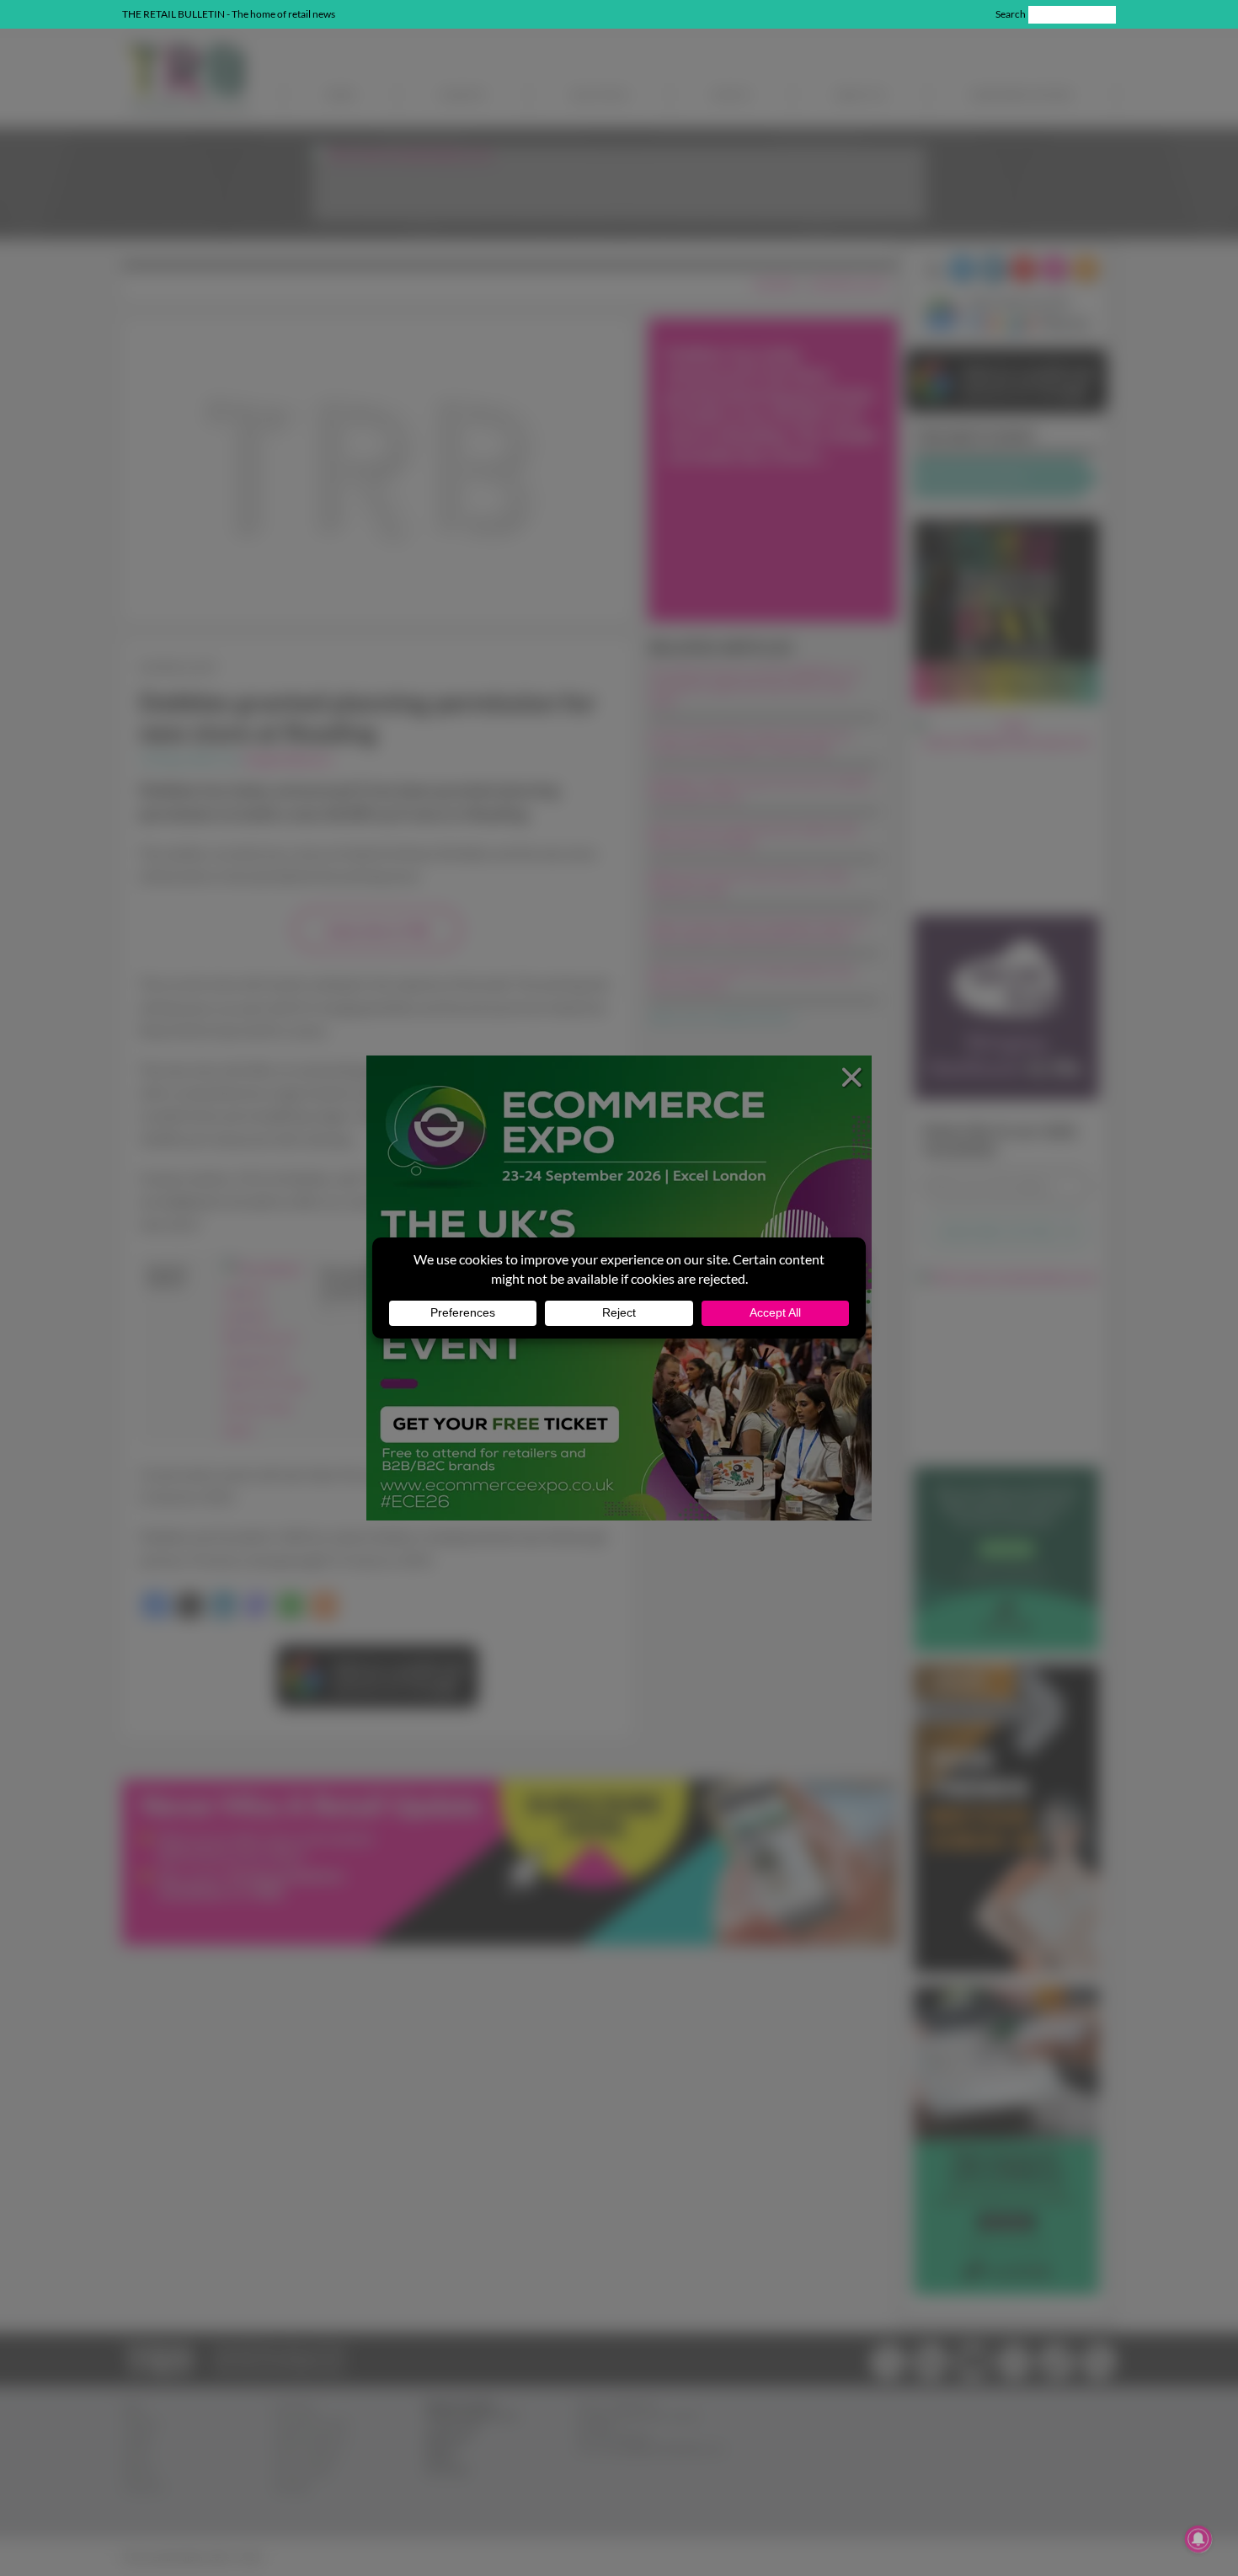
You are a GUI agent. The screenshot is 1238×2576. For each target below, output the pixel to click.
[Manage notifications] (1198, 2539)
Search (1011, 14)
